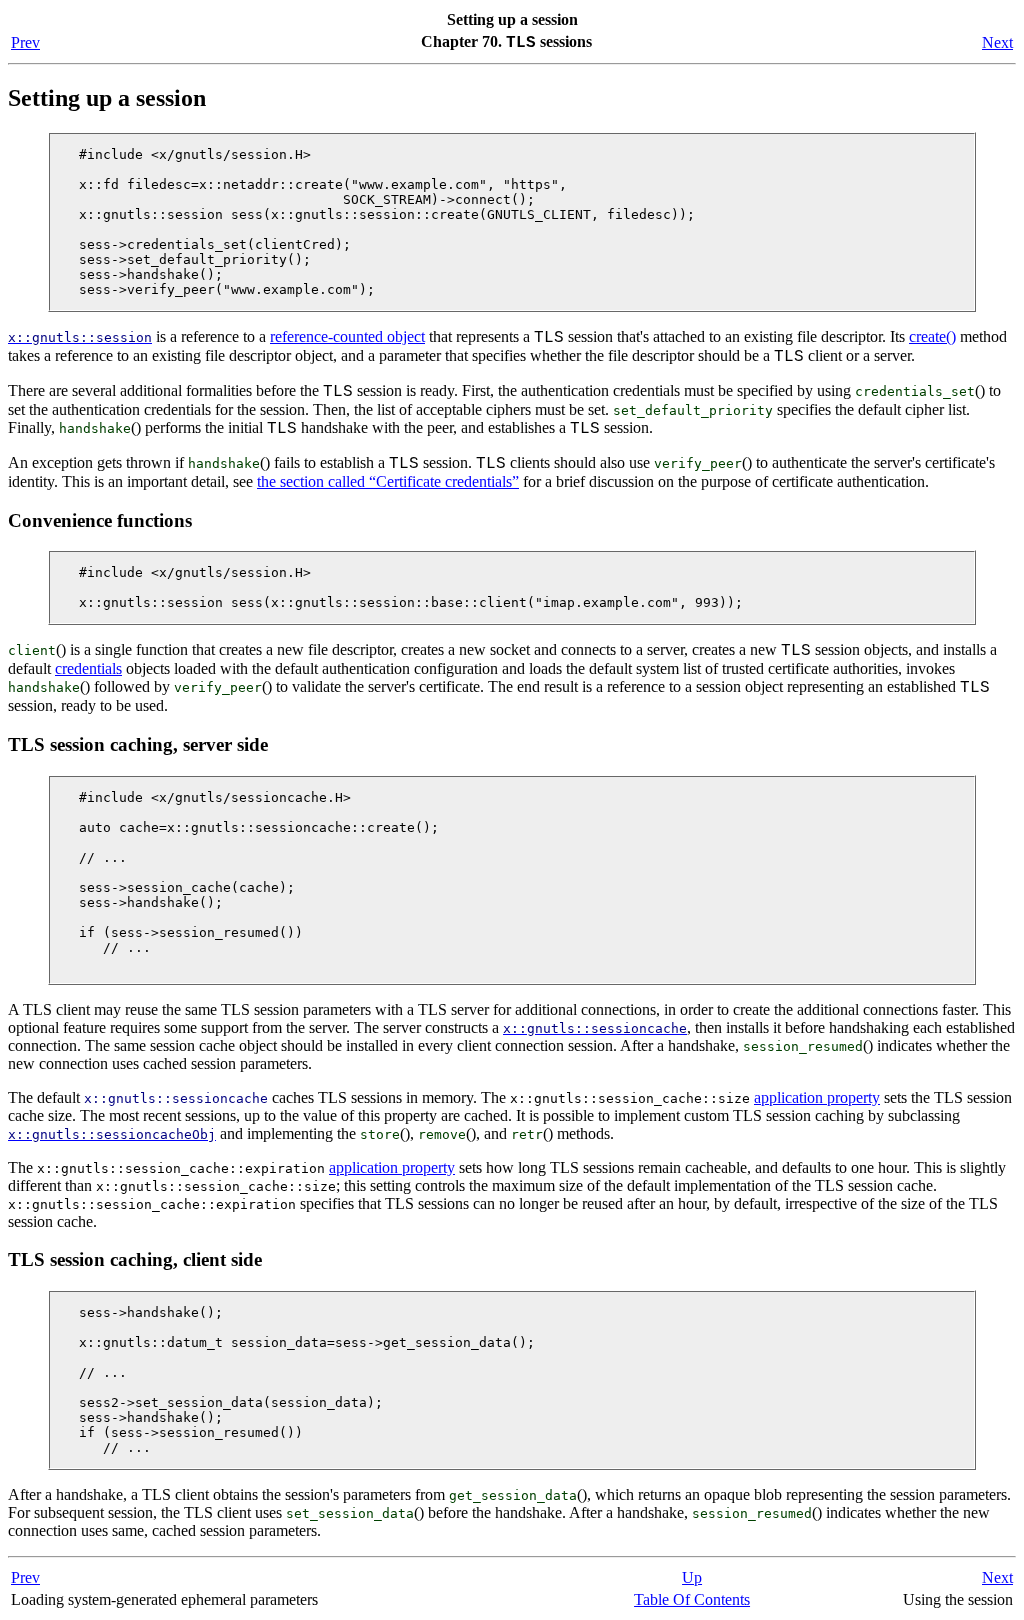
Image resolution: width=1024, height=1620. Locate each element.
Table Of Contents (692, 1599)
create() (932, 336)
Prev (25, 42)
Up (692, 1577)
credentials (88, 668)
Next (997, 42)
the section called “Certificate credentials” (388, 481)
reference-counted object (347, 336)
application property (817, 1097)
